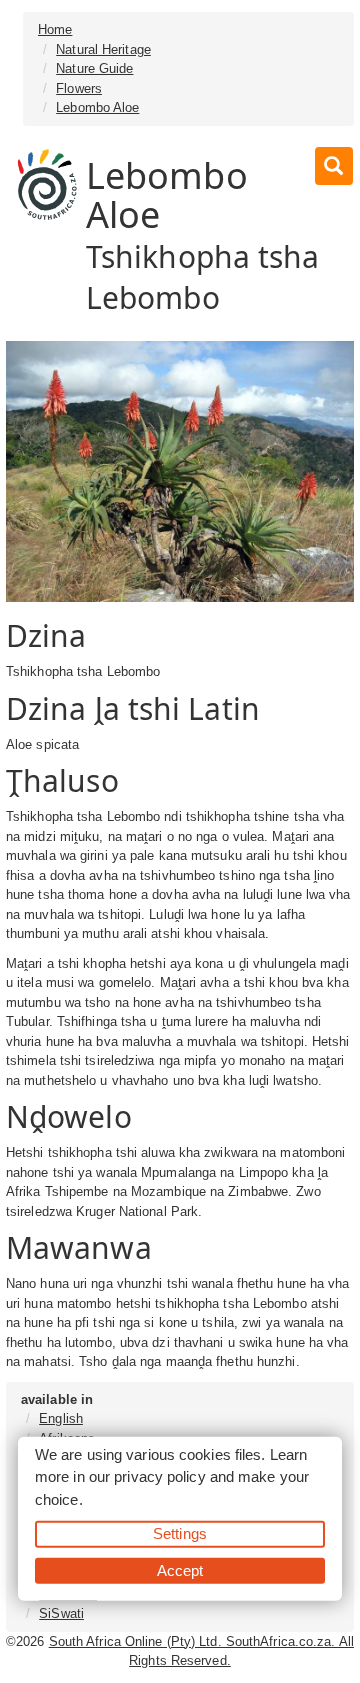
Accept (180, 1569)
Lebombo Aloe (97, 107)
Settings (180, 1533)
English (61, 1418)
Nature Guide (94, 68)
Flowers (79, 88)
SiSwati (61, 1613)
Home (55, 29)
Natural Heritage (103, 49)
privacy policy (159, 1476)
